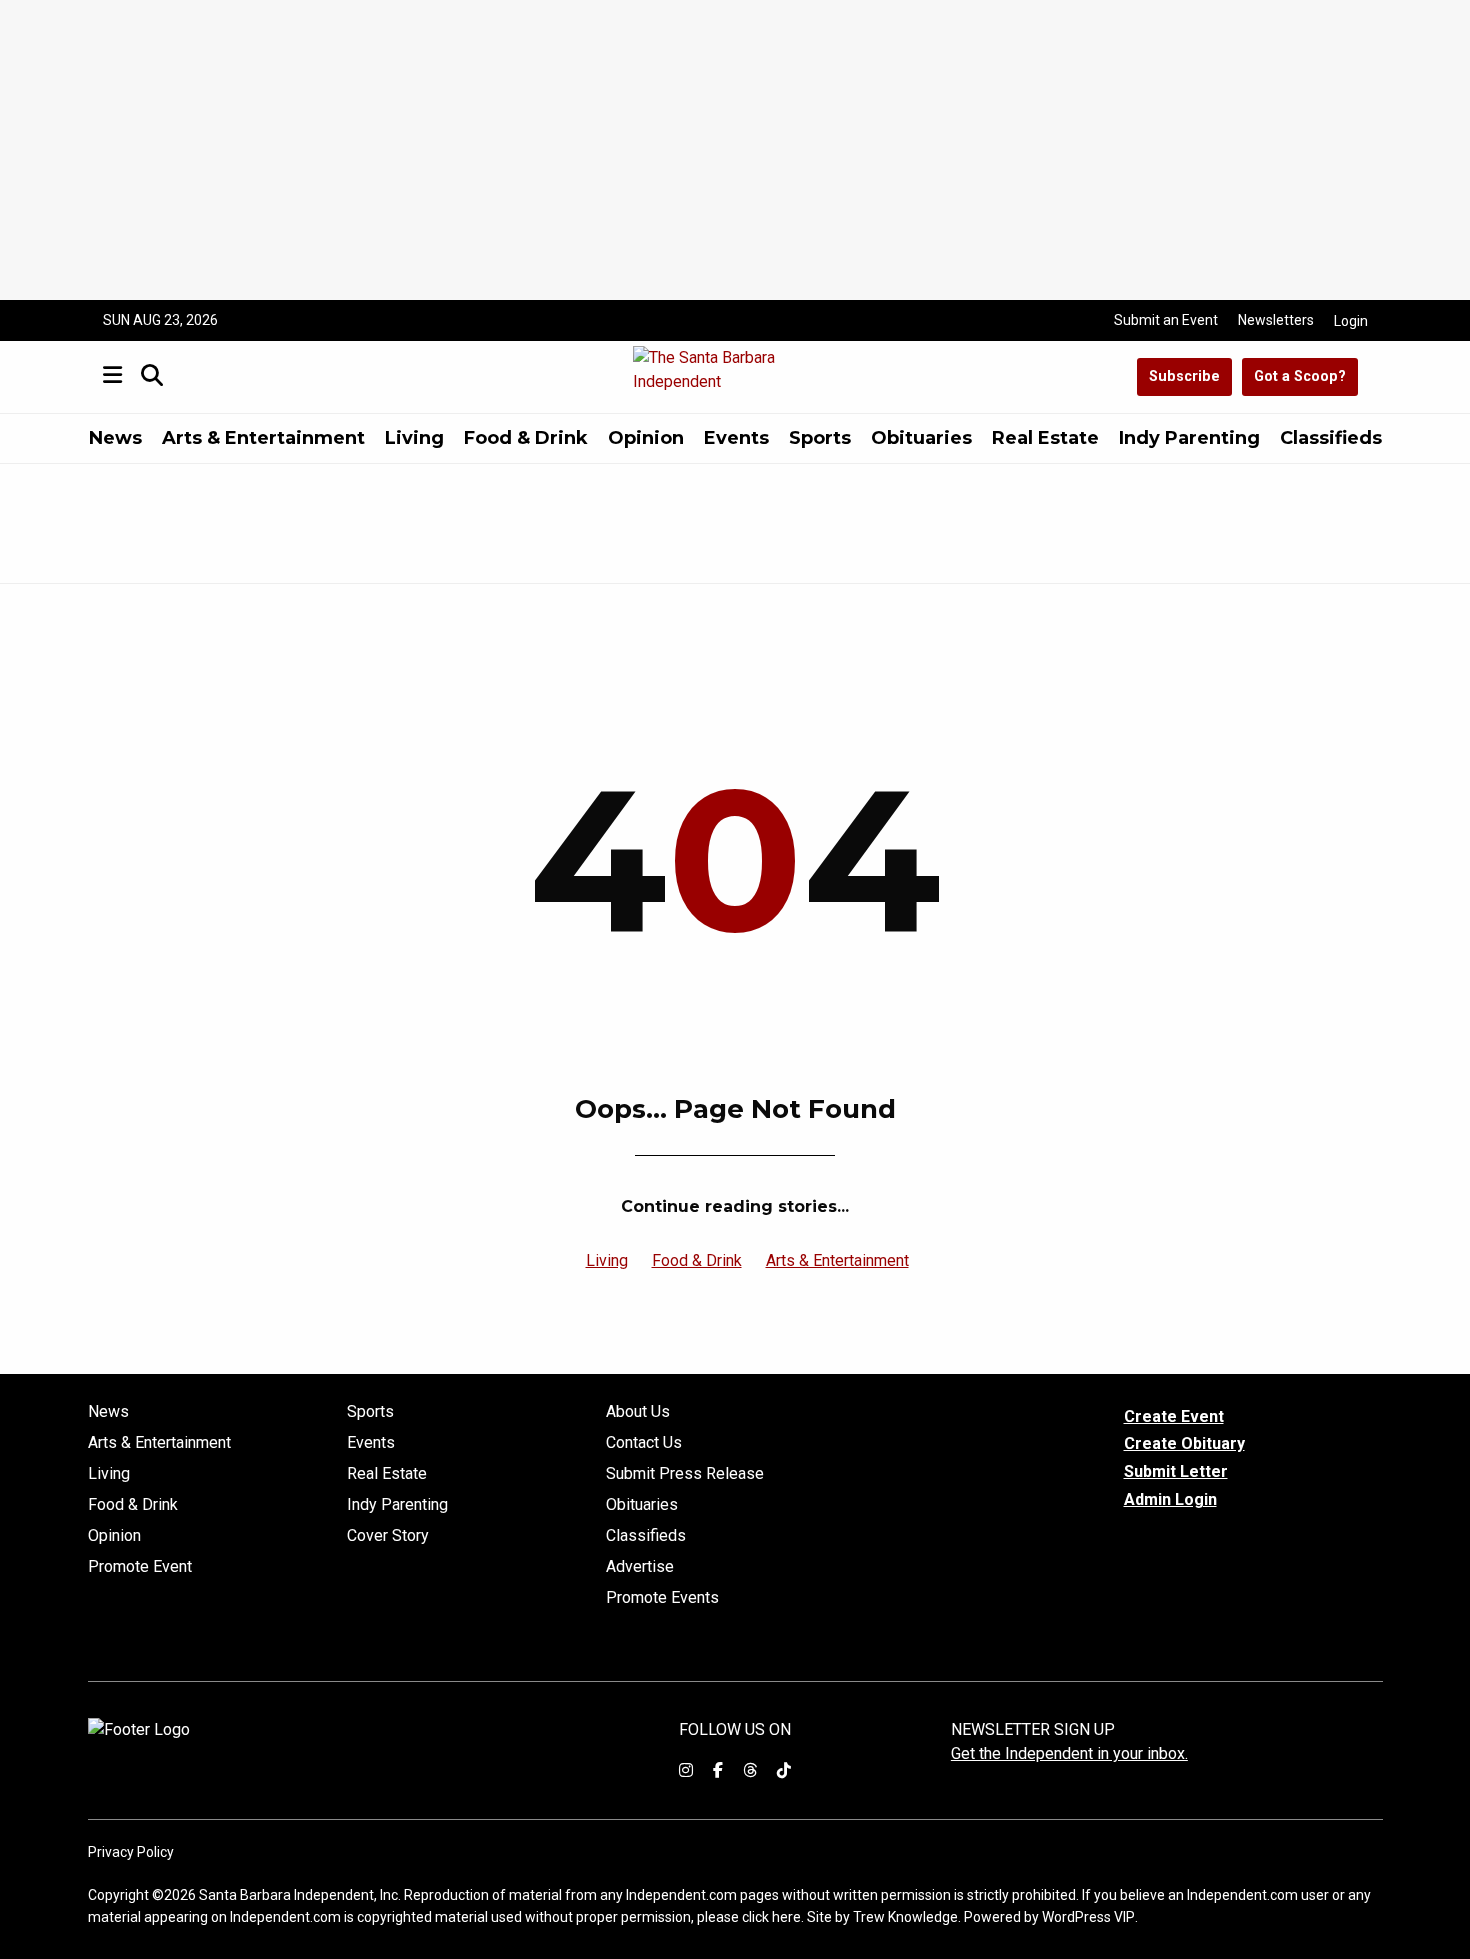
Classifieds (1331, 438)
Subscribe (1184, 376)
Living (414, 438)
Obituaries (921, 438)
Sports (820, 438)
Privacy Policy (131, 1852)
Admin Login (1170, 1500)
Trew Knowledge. (907, 1917)
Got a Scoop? (1300, 376)
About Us (638, 1412)
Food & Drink (526, 438)
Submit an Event (1166, 320)
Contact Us (644, 1443)
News (115, 438)
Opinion (646, 438)
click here (771, 1917)
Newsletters (1276, 320)
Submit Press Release (685, 1474)
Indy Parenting (1189, 438)
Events (736, 438)
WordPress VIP (1088, 1917)
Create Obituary (1184, 1443)
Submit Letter (1176, 1471)
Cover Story (388, 1536)
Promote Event (140, 1567)
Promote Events (662, 1598)
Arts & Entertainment (263, 438)
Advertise (640, 1567)
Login (1351, 321)
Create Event (1174, 1416)
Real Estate (1045, 438)
